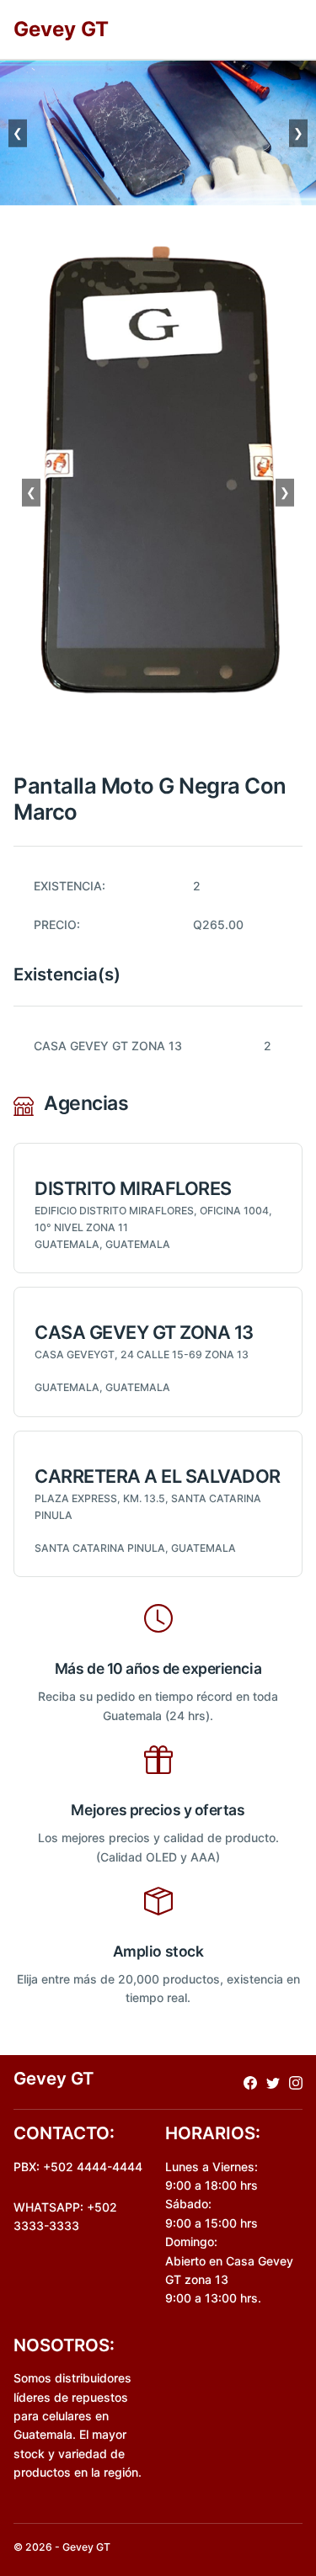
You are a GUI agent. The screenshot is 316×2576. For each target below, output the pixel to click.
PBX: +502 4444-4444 (78, 2167)
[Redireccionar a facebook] (250, 2082)
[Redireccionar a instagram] (296, 2082)
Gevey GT (61, 29)
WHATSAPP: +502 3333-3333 (65, 2216)
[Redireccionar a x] (273, 2082)
